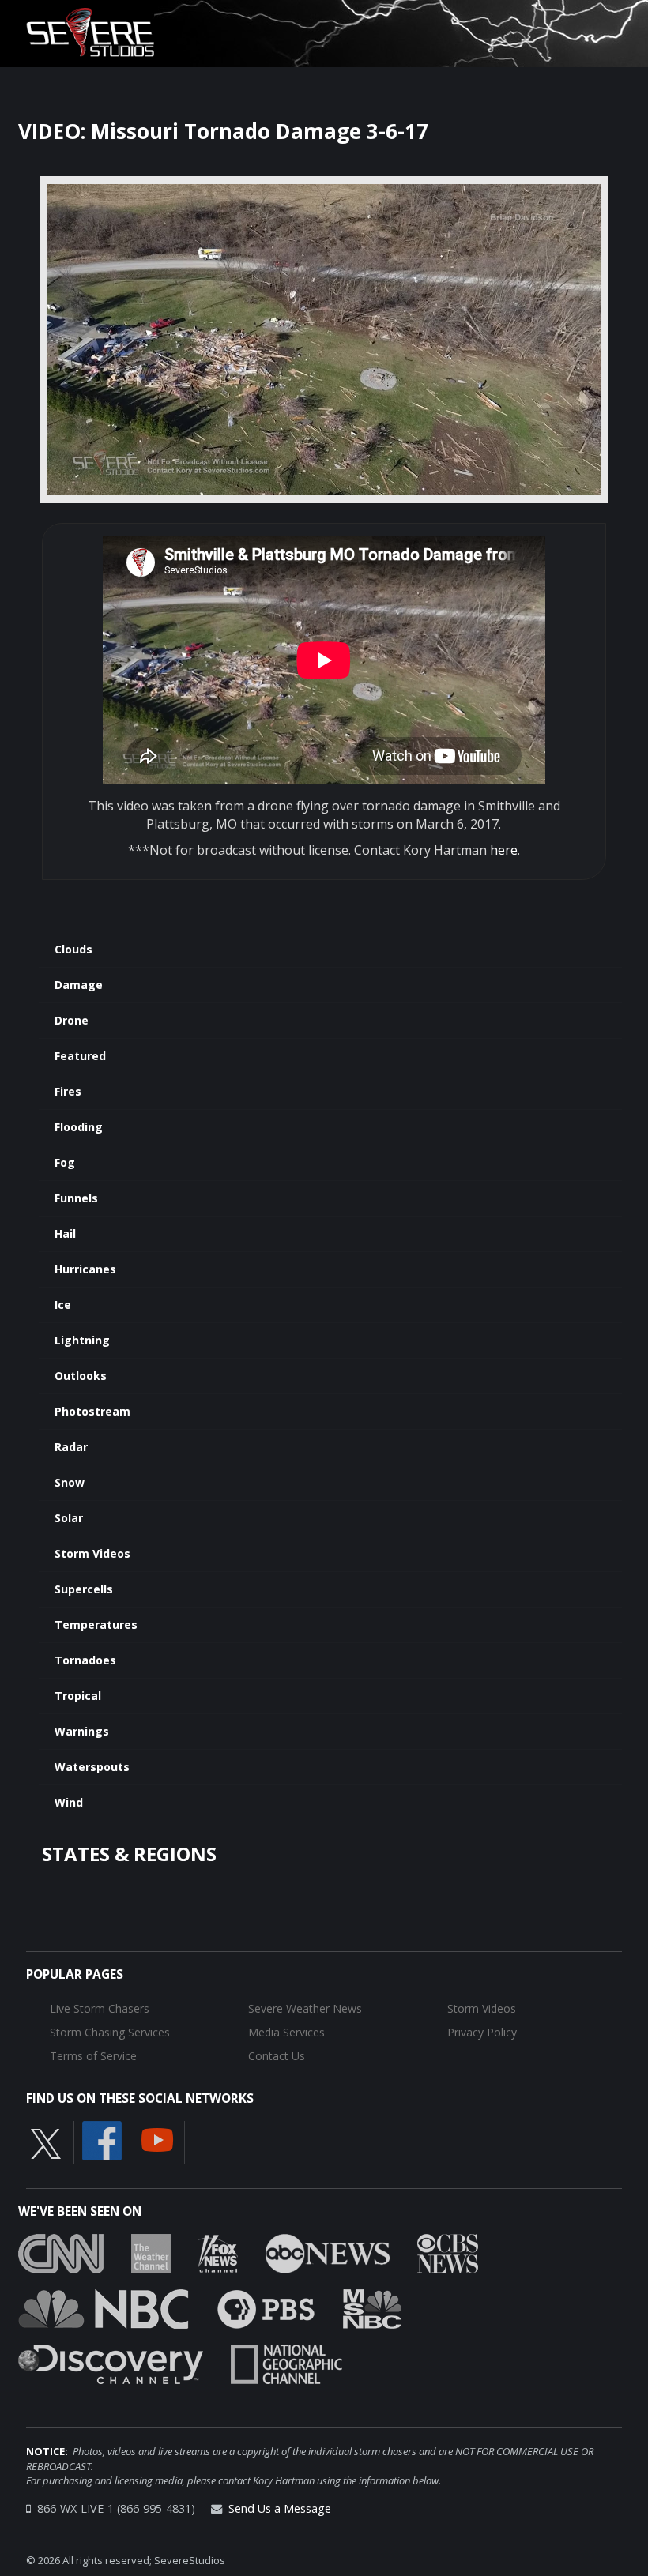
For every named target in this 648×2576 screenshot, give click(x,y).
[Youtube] (157, 2139)
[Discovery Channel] (111, 2364)
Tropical (78, 1696)
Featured (80, 1056)
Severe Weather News (305, 2008)
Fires (68, 1091)
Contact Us (277, 2056)
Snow (70, 1482)
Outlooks (81, 1376)
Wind (69, 1802)
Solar (69, 1518)
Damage (79, 985)
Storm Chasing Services (110, 2032)
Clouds (73, 949)
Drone (72, 1020)
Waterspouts (92, 1767)
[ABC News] (328, 2253)
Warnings (82, 1731)
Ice (63, 1305)
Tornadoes (85, 1660)
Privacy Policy (482, 2032)
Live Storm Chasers (100, 2008)
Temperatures (96, 1625)
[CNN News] (61, 2253)
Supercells (84, 1589)
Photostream (92, 1411)
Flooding (79, 1127)
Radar (71, 1447)
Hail (65, 1233)
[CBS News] (448, 2253)
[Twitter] (46, 2143)
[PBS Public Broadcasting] (266, 2308)
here (504, 850)
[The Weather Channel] (151, 2253)
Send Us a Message (280, 2508)
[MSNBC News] (372, 2308)
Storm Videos (92, 1553)
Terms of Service (93, 2056)
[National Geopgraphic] (286, 2364)
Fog (65, 1162)
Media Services (286, 2032)
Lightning (82, 1340)
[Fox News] (218, 2253)
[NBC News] (104, 2308)
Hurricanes (85, 1269)
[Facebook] (102, 2140)
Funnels (76, 1198)
